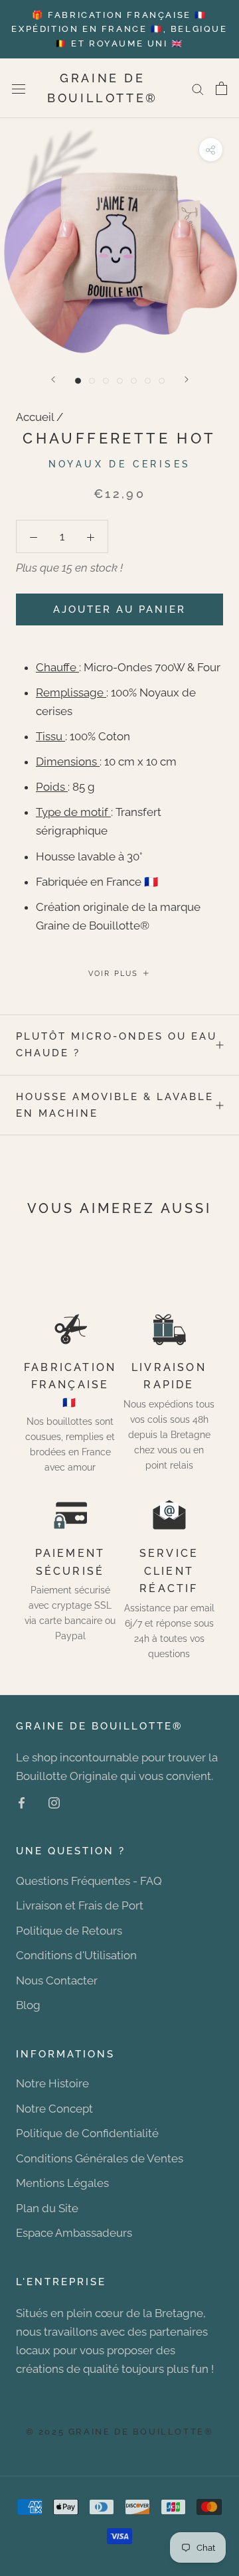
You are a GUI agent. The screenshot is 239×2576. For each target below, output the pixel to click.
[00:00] (119, 238)
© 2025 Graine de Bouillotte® (120, 2432)
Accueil (35, 417)
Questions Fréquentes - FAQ (89, 1881)
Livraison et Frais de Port (80, 1905)
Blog (28, 2005)
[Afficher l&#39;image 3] (106, 381)
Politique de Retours (69, 1931)
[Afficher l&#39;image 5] (134, 381)
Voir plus (115, 974)
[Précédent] (53, 379)
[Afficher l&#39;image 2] (92, 381)
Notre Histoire (52, 2083)
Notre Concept (54, 2109)
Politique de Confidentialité (87, 2133)
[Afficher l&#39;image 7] (162, 381)
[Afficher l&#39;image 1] (78, 381)
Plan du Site (47, 2208)
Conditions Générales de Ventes (100, 2158)
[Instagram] (54, 1802)
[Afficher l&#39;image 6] (148, 381)
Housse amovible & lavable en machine (115, 1105)
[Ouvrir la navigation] (19, 89)
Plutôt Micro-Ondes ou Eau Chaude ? (117, 1045)
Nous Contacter (57, 1980)
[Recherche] (198, 88)
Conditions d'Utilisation (76, 1955)
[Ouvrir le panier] (221, 88)
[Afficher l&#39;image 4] (120, 381)
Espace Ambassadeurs (74, 2233)
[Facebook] (22, 1802)
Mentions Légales (62, 2183)
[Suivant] (187, 379)
